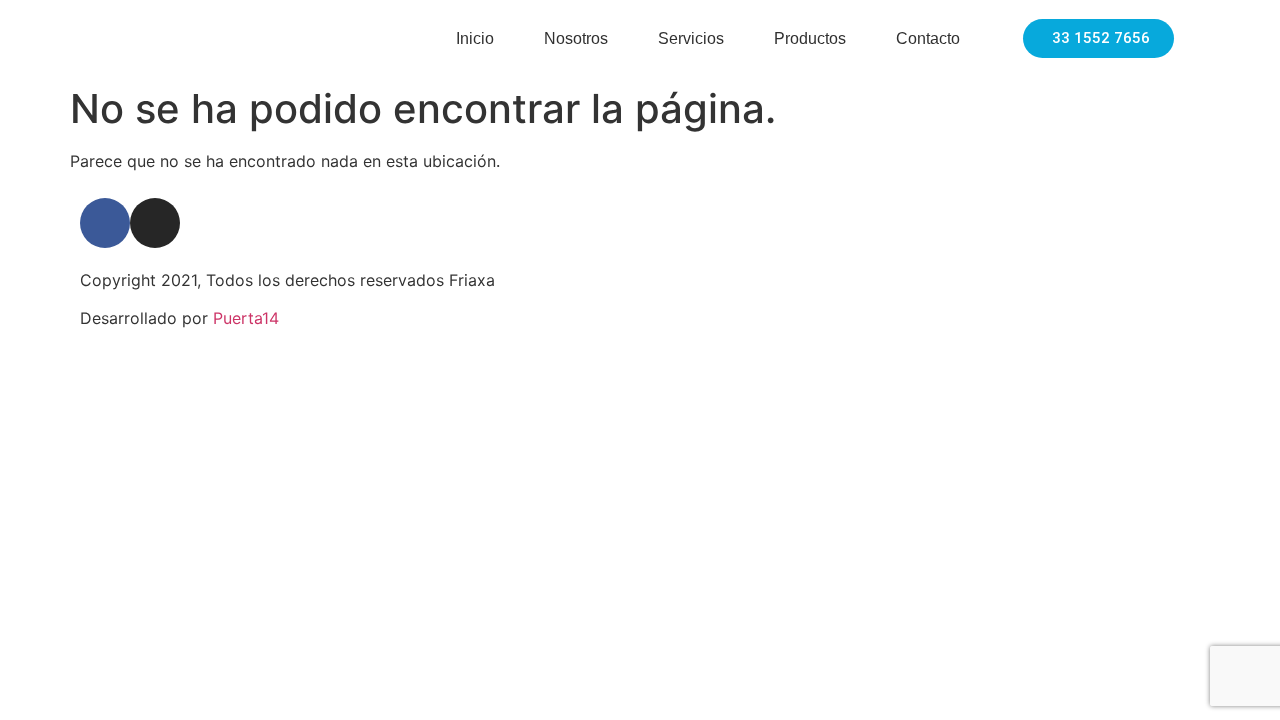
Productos (810, 38)
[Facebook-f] (105, 223)
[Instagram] (155, 223)
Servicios (691, 38)
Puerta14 (246, 318)
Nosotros (576, 38)
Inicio (475, 38)
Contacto (928, 38)
